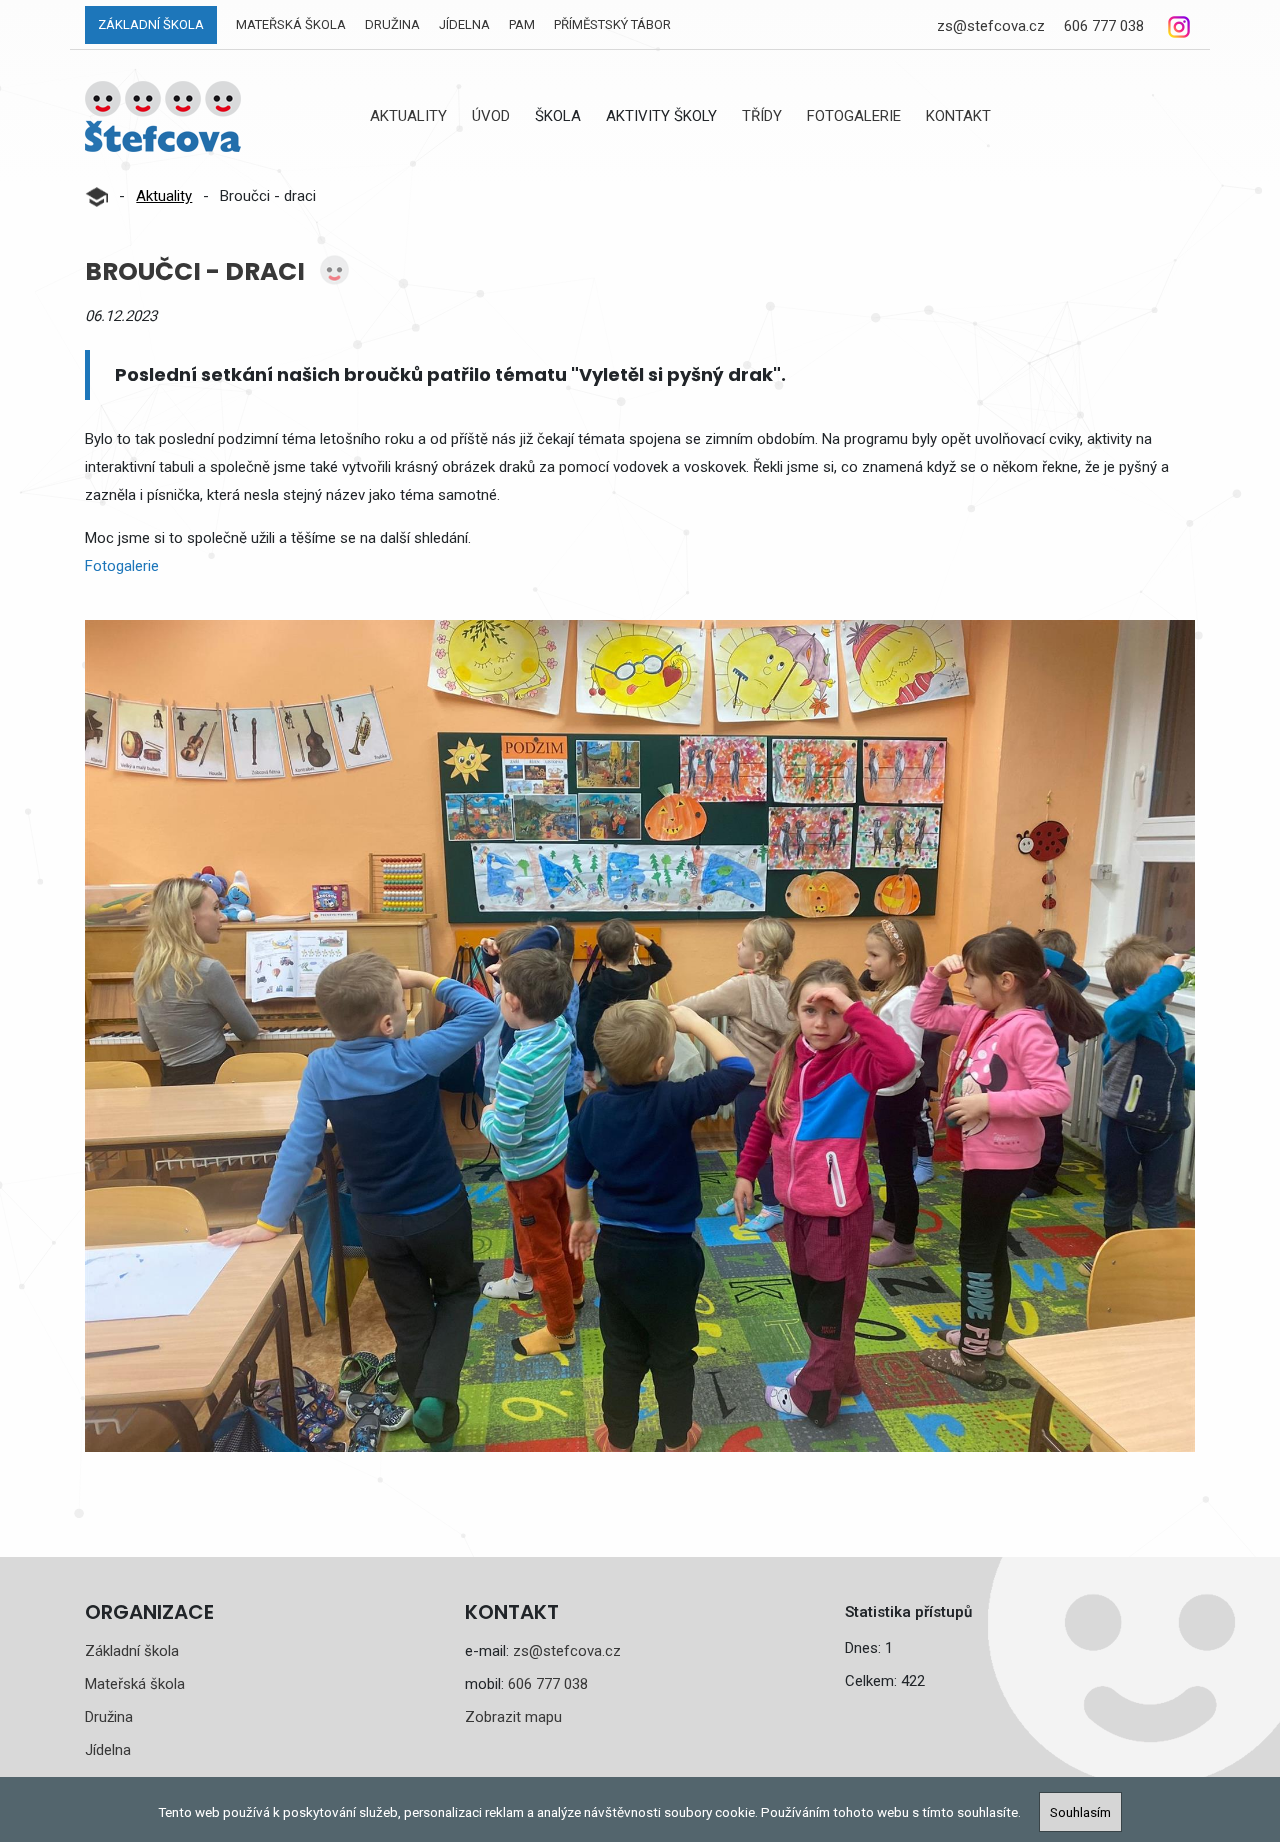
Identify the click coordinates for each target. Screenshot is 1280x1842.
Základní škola (151, 24)
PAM (522, 24)
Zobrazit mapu (513, 1717)
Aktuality (408, 116)
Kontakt (958, 116)
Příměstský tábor (612, 24)
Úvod (491, 116)
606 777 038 (1104, 26)
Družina (392, 24)
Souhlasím (1080, 1812)
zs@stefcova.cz (991, 26)
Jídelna (464, 24)
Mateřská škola (291, 24)
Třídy (762, 116)
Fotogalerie (854, 116)
